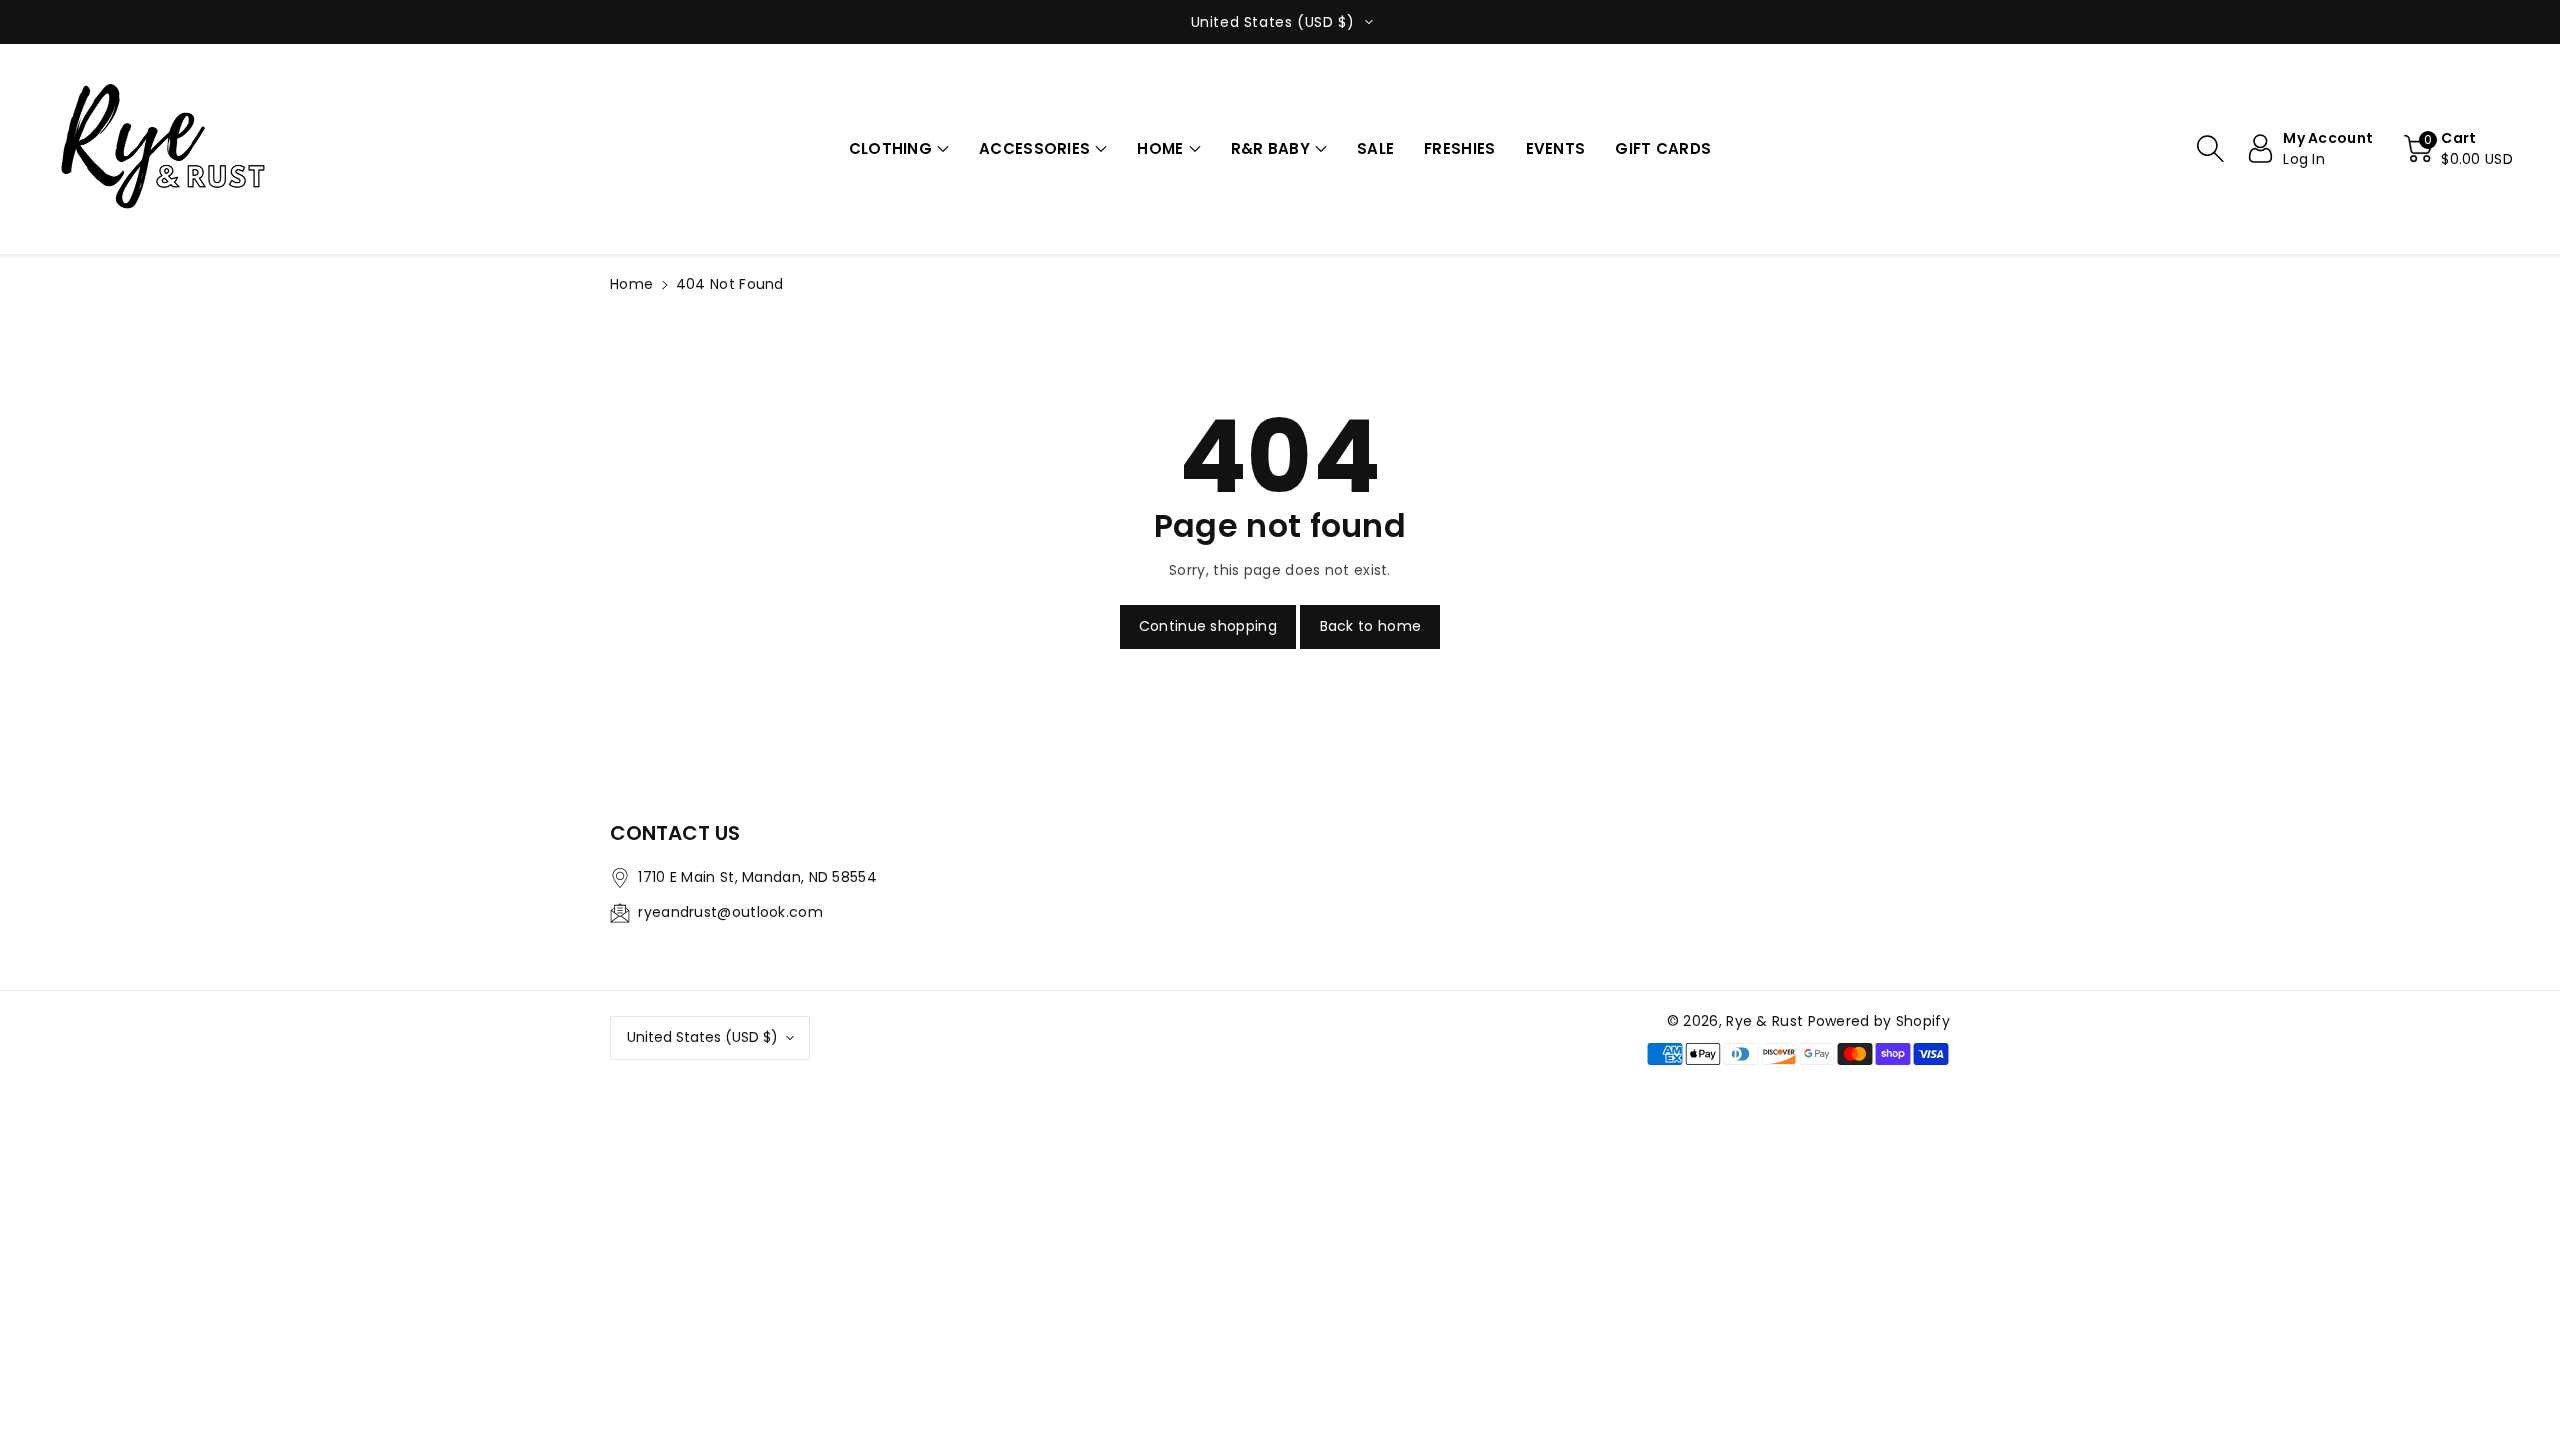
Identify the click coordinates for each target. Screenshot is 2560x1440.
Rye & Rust (1764, 1021)
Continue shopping (1208, 626)
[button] (899, 149)
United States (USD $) (702, 1037)
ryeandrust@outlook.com (730, 912)
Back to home (1371, 626)
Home (631, 284)
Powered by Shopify (1879, 1021)
